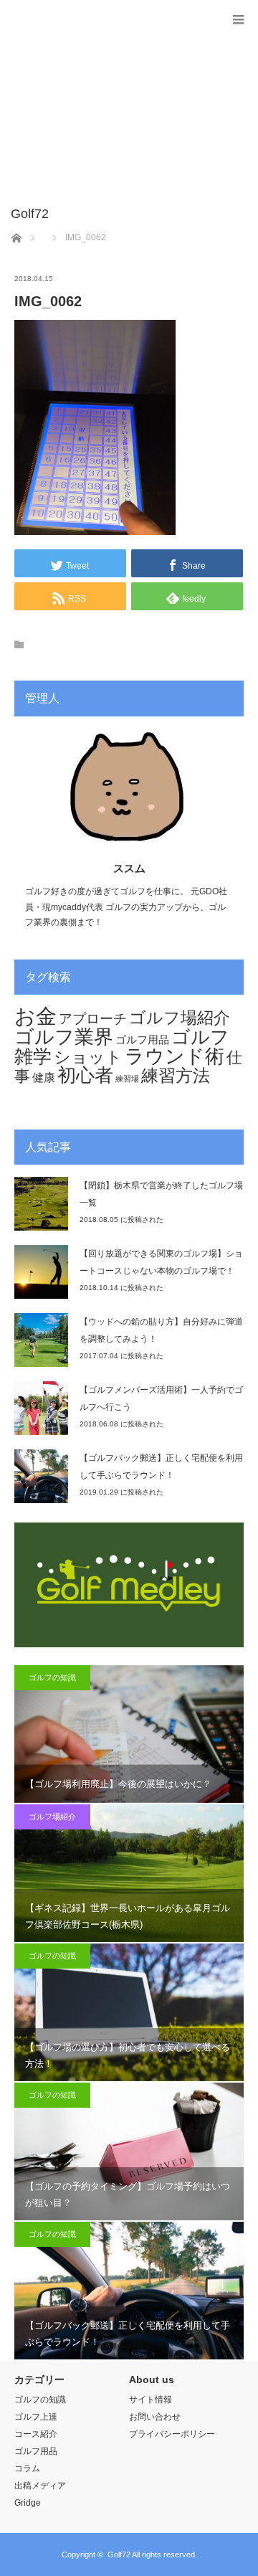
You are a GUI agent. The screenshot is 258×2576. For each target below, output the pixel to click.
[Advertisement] (107, 110)
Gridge (28, 2503)
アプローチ (93, 1018)
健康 (44, 1078)
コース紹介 (36, 2434)
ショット (88, 1057)
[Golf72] (107, 214)
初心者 (85, 1075)
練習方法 (176, 1076)
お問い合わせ (155, 2417)
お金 (35, 1016)
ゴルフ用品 (142, 1040)
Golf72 (119, 2554)
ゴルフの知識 (52, 1677)
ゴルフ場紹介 (180, 1018)
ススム (129, 868)
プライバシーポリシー (172, 2434)
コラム (27, 2468)
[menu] (238, 20)
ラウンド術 (175, 1056)
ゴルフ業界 (64, 1037)
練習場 (127, 1079)
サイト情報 (150, 2400)
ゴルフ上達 (36, 2417)
